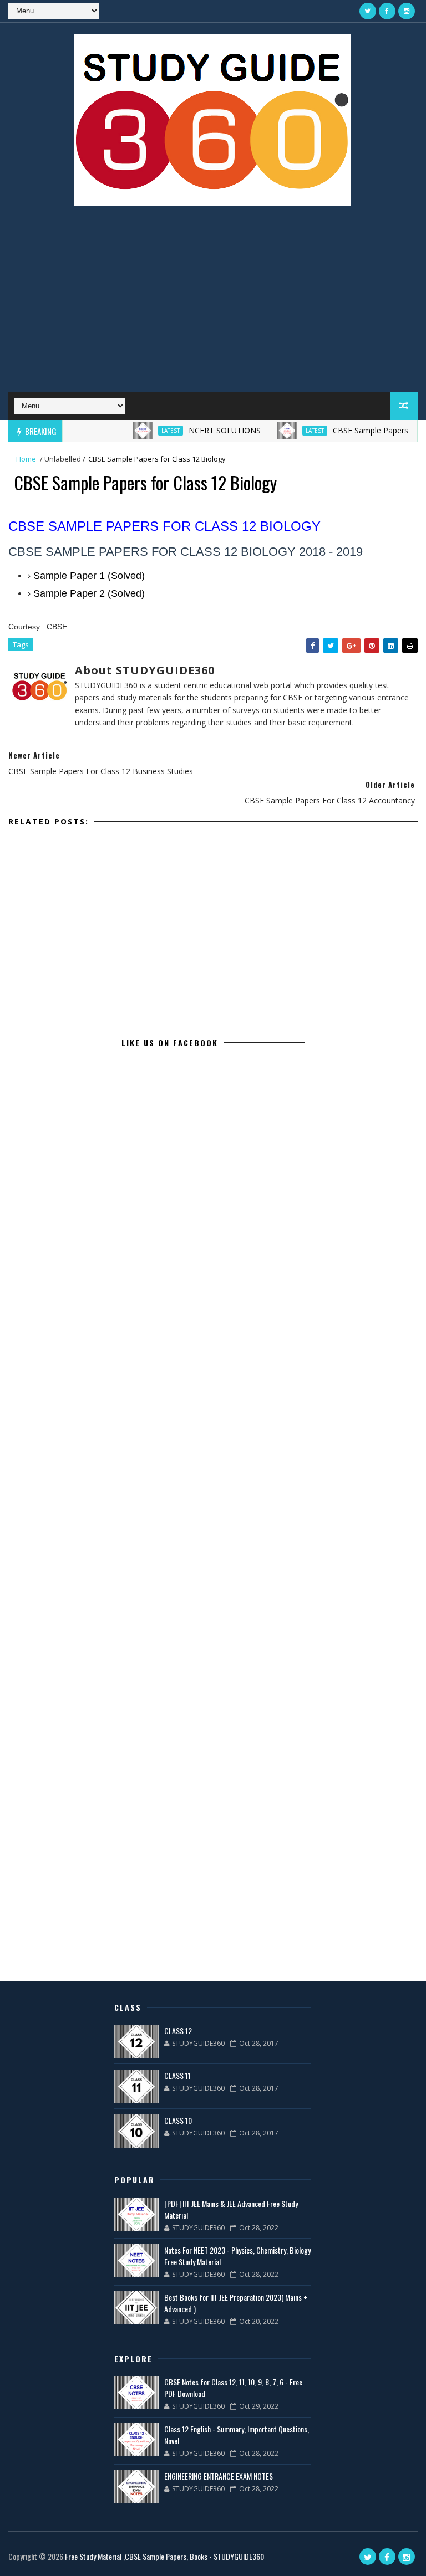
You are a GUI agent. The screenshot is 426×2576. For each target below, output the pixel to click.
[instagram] (407, 11)
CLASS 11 (177, 2075)
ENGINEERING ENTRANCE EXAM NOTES (219, 2476)
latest (147, 431)
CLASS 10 (178, 2120)
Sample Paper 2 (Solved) (89, 593)
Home (26, 459)
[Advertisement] (213, 304)
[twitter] (368, 11)
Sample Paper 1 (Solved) (89, 576)
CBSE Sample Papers (347, 430)
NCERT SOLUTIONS (201, 430)
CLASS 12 (178, 2030)
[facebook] (387, 11)
